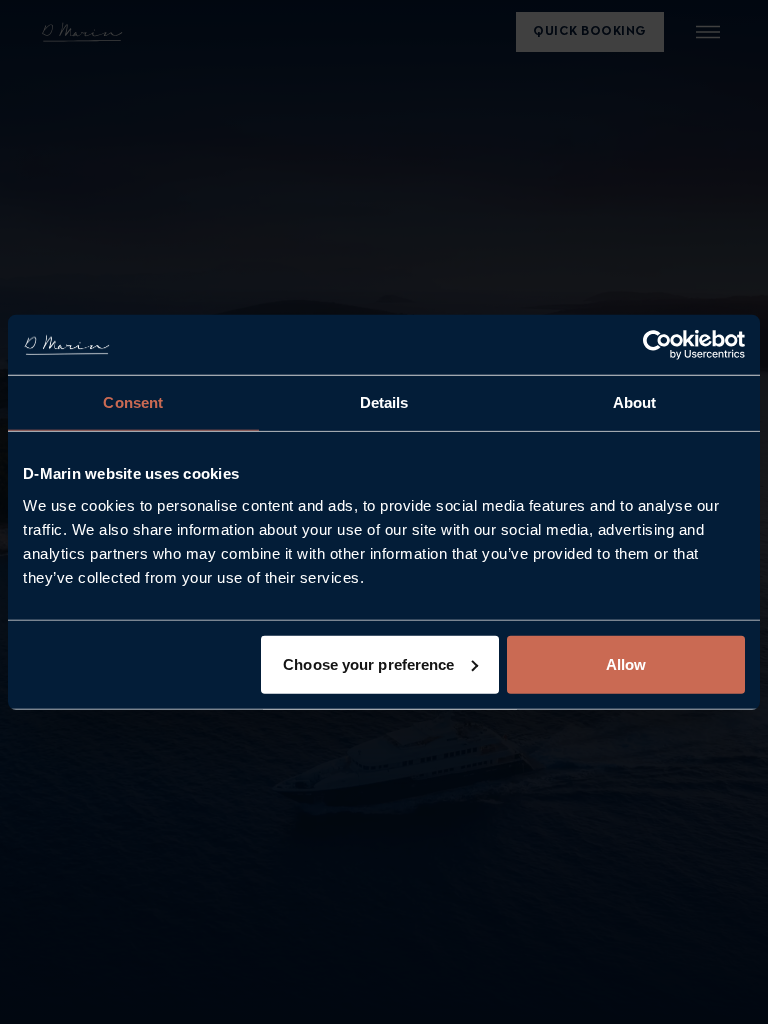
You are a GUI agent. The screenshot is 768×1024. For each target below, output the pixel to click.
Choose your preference (368, 663)
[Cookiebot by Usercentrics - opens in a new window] (657, 345)
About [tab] (635, 402)
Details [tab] (384, 402)
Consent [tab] (133, 402)
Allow (626, 663)
